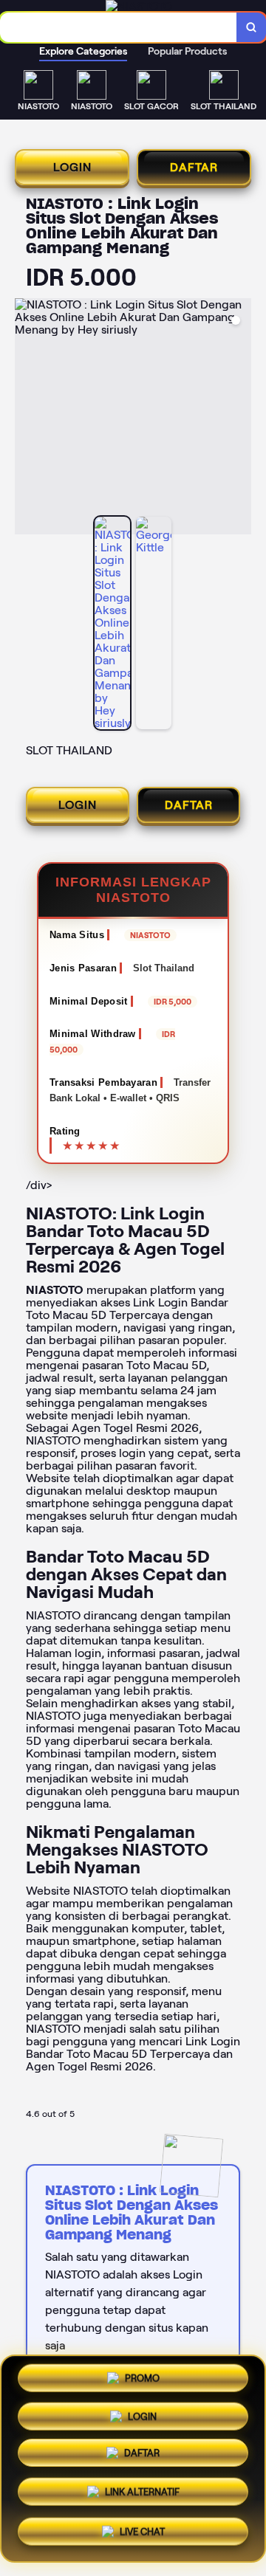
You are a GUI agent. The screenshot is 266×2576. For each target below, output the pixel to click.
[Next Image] (239, 419)
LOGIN (72, 167)
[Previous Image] (27, 419)
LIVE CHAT (142, 2530)
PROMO (142, 2382)
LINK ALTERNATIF (142, 2491)
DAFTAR (194, 167)
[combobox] (119, 27)
